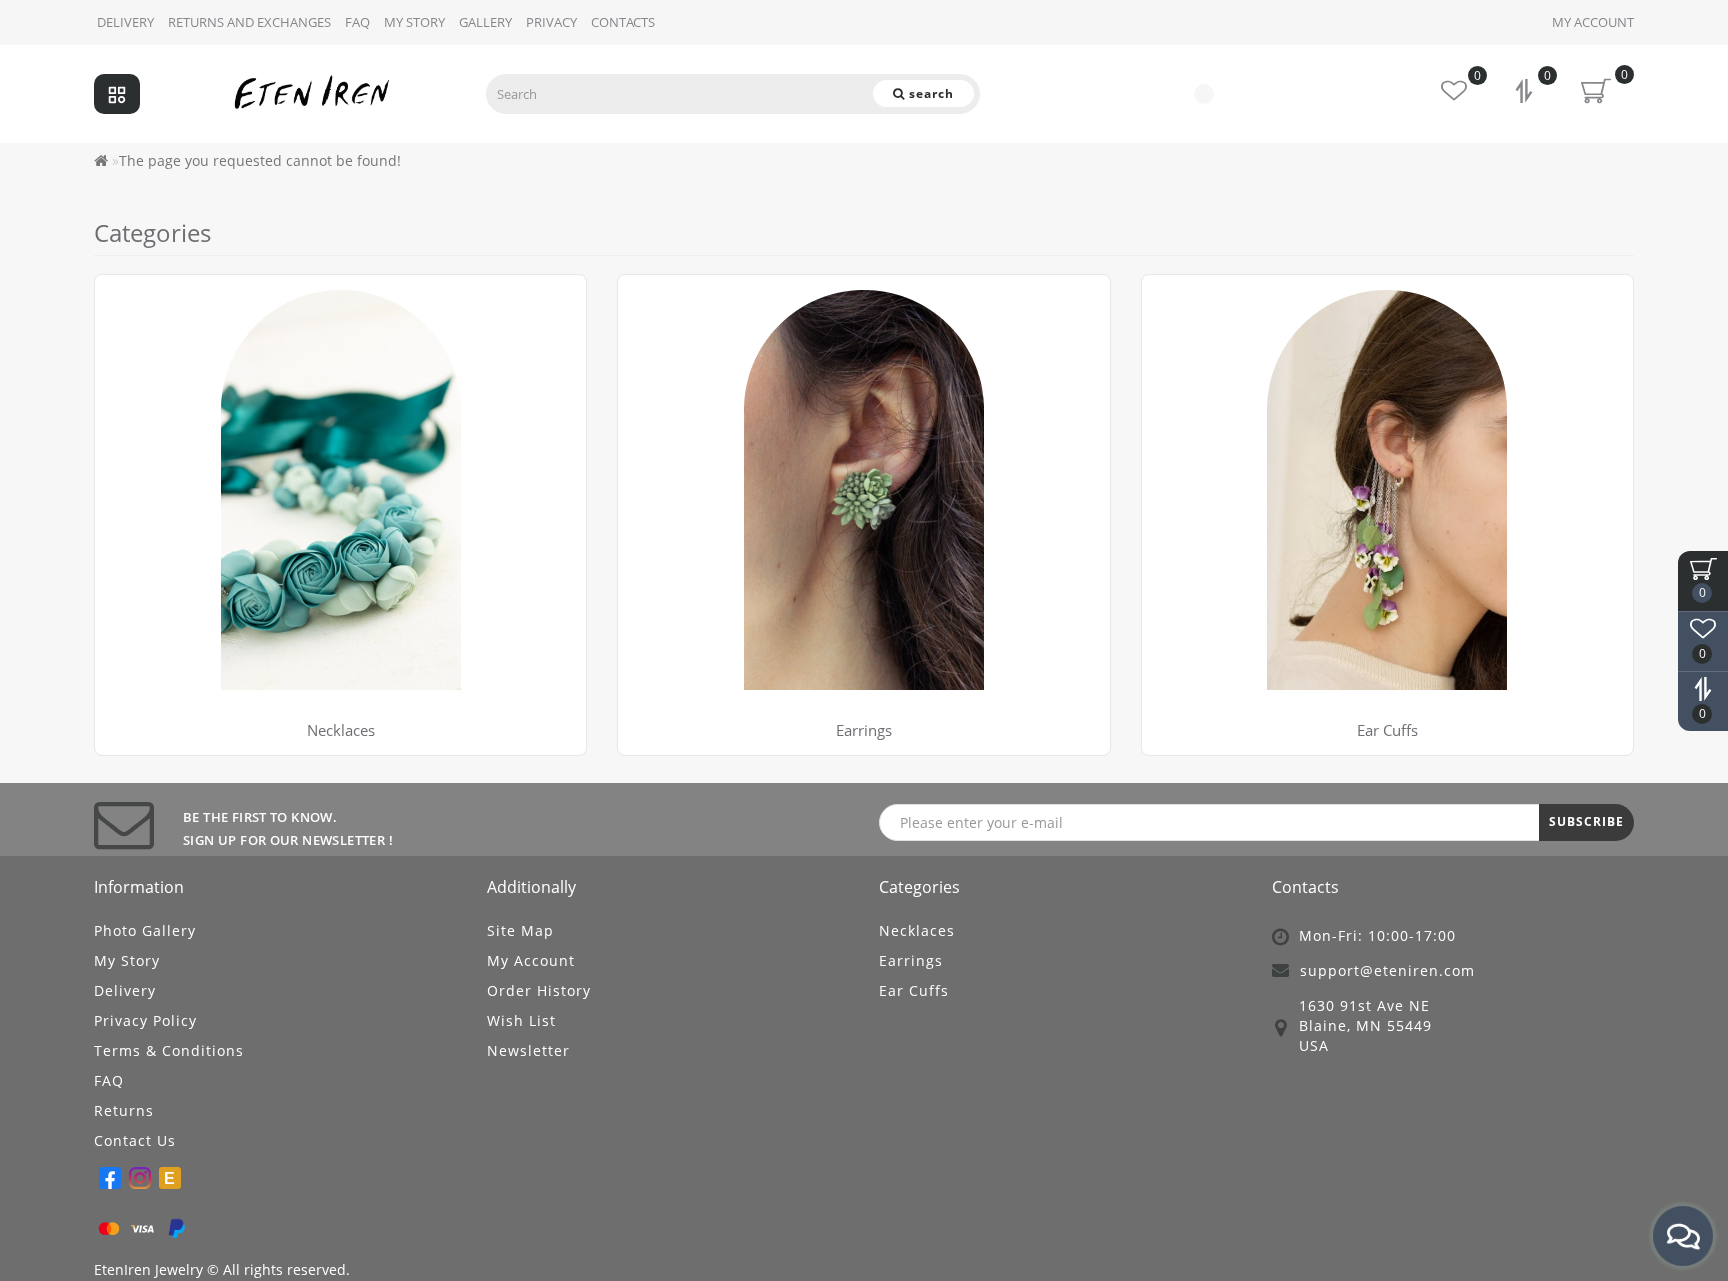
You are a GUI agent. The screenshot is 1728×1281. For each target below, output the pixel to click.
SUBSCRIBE (1586, 821)
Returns (124, 1110)
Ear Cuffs (914, 990)
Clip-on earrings (687, 348)
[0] (1526, 93)
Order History (539, 990)
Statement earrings (697, 323)
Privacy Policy (145, 1020)
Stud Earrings (678, 298)
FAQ (357, 22)
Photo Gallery (145, 930)
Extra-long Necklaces (179, 323)
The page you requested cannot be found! (260, 160)
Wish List (521, 1020)
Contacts (623, 22)
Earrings (864, 730)
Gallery (485, 22)
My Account (1593, 22)
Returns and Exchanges (249, 22)
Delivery (125, 22)
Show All (138, 373)
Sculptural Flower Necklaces (204, 298)
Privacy (551, 22)
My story (414, 22)
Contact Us (135, 1140)
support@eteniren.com (1387, 970)
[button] (1606, 494)
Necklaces (341, 730)
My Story (127, 960)
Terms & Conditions (169, 1050)
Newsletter (528, 1050)
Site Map (520, 930)
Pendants (141, 348)
